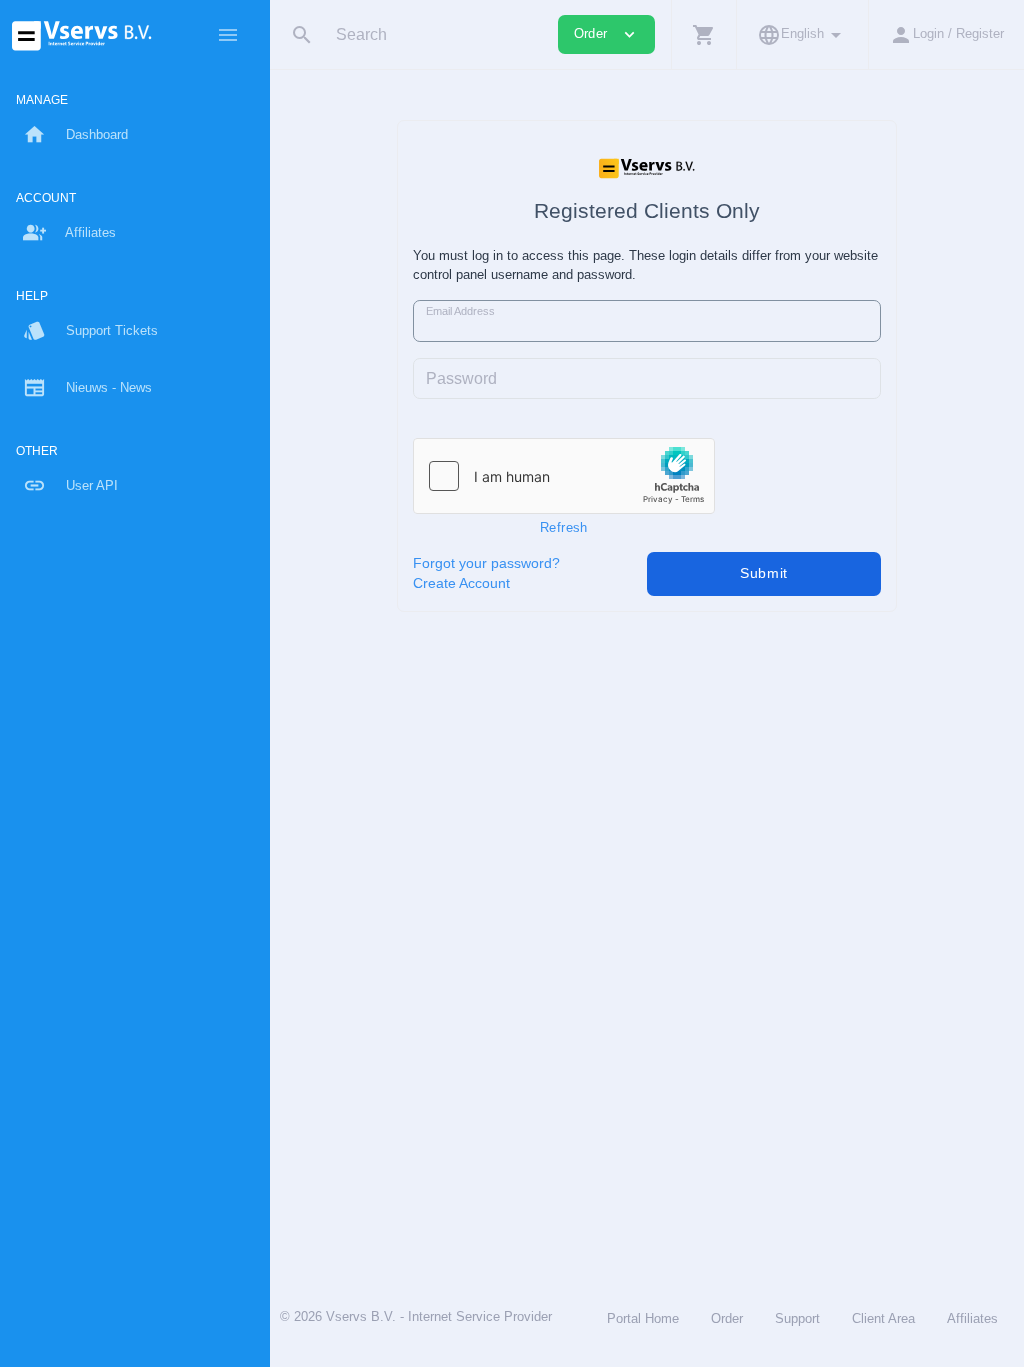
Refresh (564, 527)
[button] (703, 34)
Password (461, 378)
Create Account (461, 583)
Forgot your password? (486, 563)
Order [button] (606, 34)
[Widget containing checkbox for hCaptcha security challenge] (564, 476)
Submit (764, 573)
